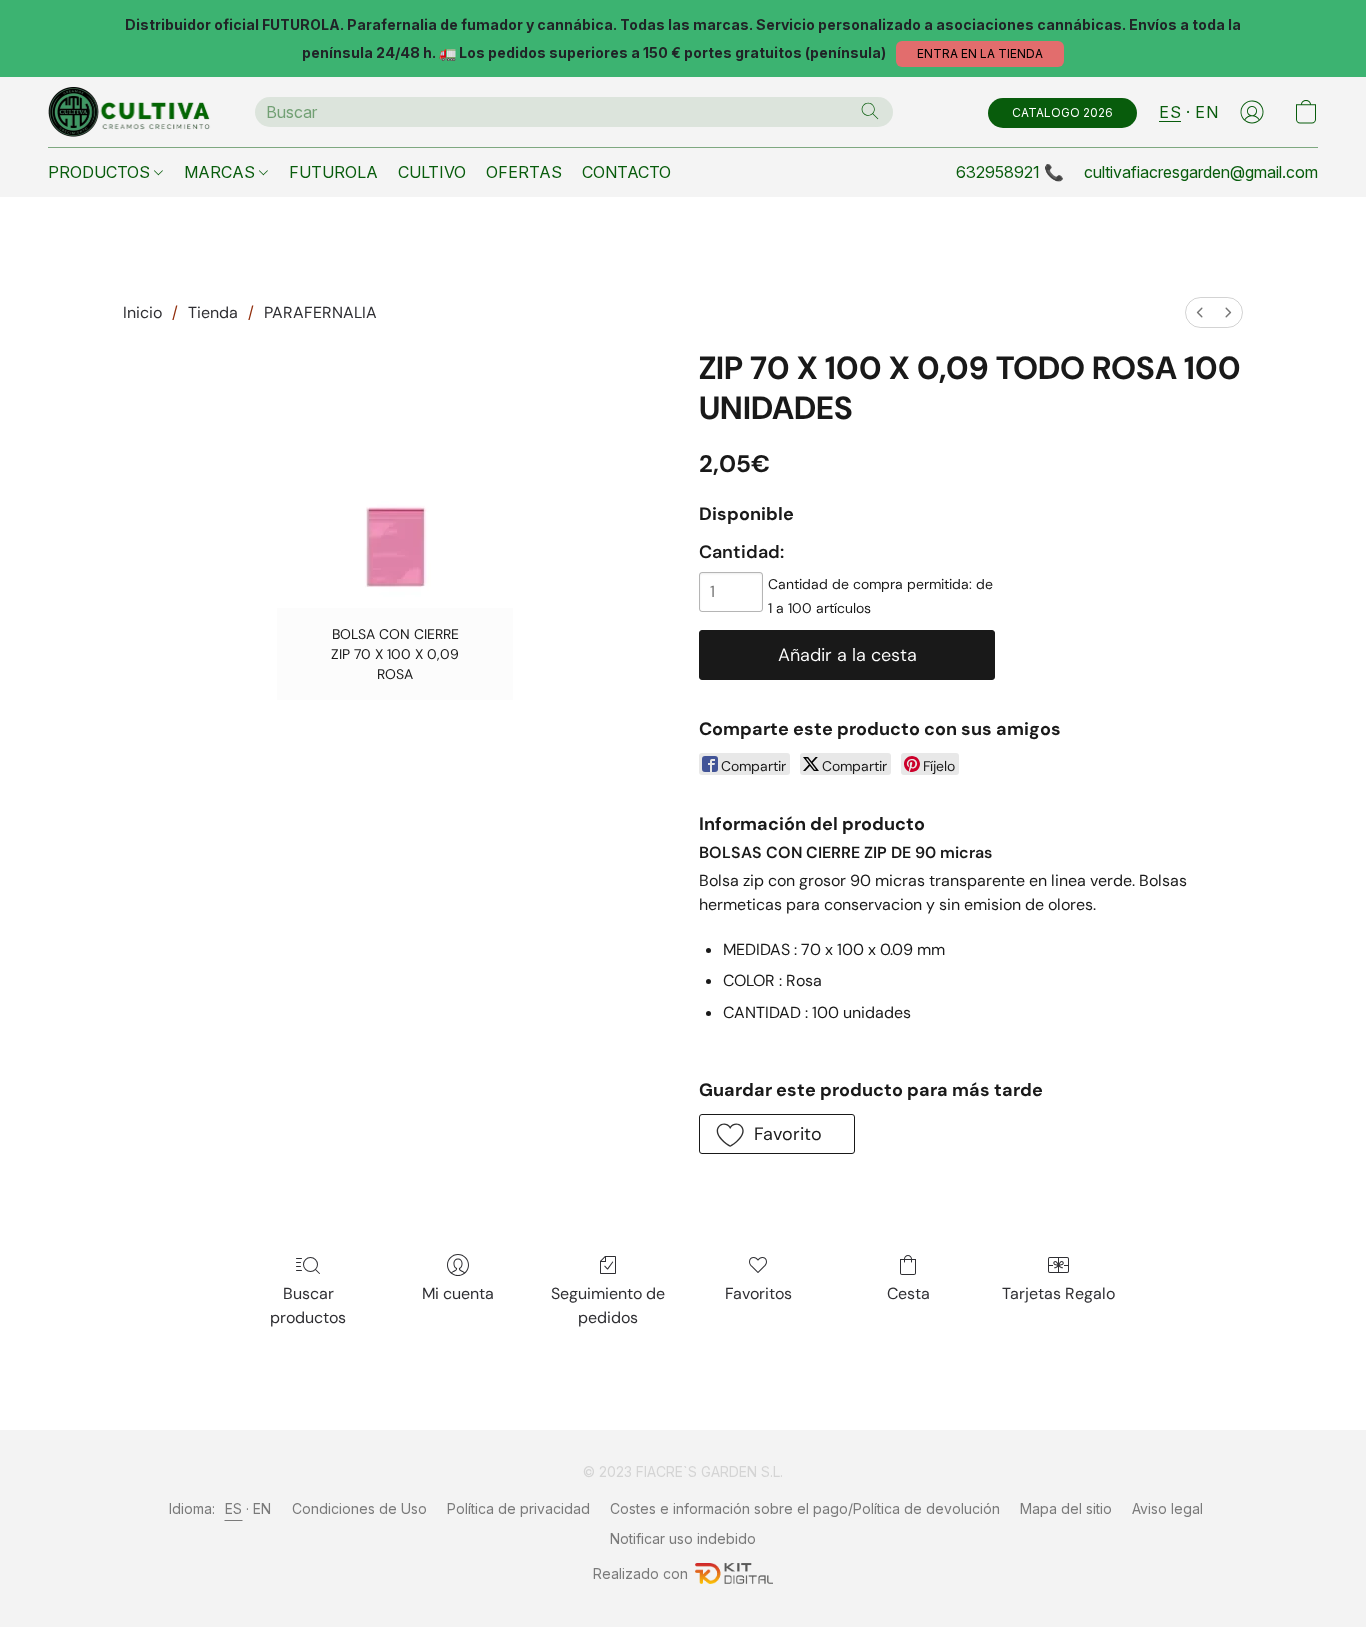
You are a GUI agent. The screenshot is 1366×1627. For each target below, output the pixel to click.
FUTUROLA (333, 172)
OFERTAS (524, 172)
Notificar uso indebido (683, 1538)
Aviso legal (1167, 1508)
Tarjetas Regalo (1058, 1293)
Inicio (142, 312)
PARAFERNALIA (320, 312)
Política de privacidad (518, 1508)
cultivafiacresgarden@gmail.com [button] (1201, 172)
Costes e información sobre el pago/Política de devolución (805, 1508)
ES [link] (234, 1508)
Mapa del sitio (1066, 1508)
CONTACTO (626, 172)
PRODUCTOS (101, 172)
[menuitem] (1200, 312)
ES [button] (1170, 112)
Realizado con (640, 1573)
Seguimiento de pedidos (608, 1305)
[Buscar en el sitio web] (870, 111)
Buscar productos (308, 1305)
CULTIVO (432, 172)
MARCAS (221, 172)
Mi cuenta (458, 1293)
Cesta (908, 1293)
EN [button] (1206, 112)
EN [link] (262, 1508)
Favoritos (758, 1293)
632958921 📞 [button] (1010, 172)
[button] (980, 54)
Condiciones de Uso (359, 1508)
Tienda (213, 312)
